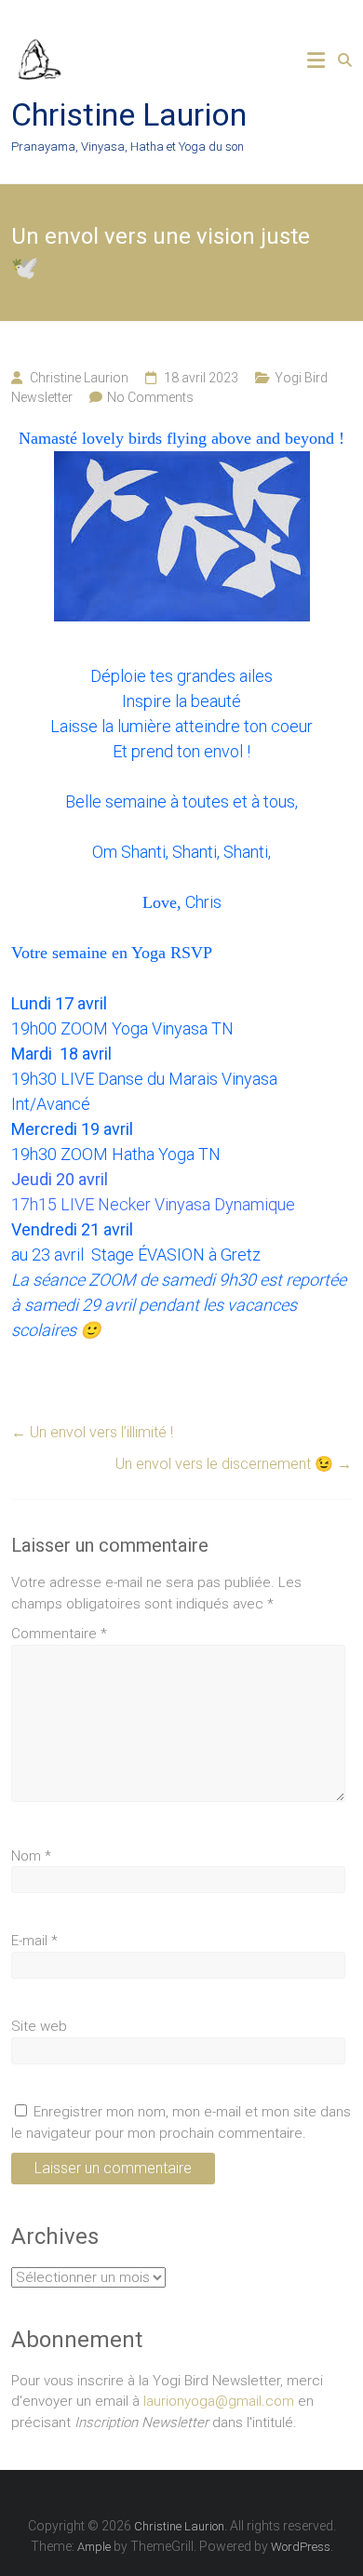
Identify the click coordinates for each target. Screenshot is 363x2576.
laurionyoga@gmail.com (219, 2401)
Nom (31, 1856)
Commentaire (59, 1634)
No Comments (150, 397)
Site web (39, 2026)
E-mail (34, 1941)
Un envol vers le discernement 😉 (234, 1464)
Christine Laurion (129, 114)
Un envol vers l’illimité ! (92, 1432)
